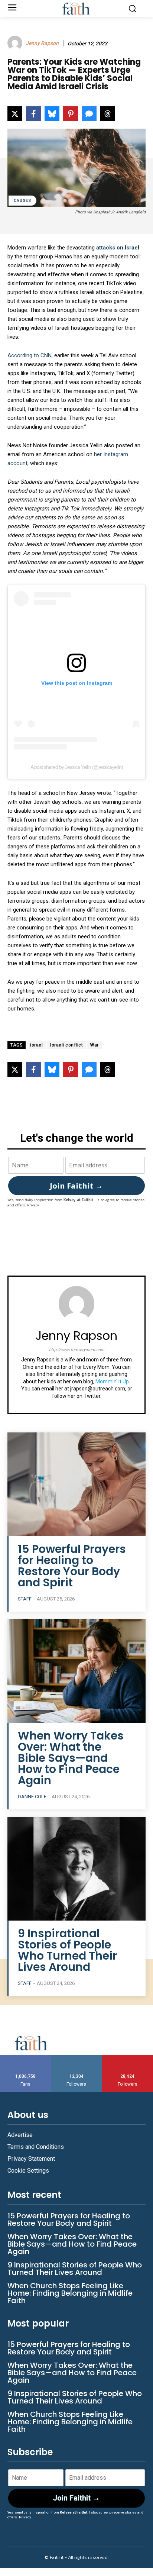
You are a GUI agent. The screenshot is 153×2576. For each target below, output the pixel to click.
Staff (25, 1599)
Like (26, 2058)
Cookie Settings (28, 2171)
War (95, 1045)
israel (36, 1045)
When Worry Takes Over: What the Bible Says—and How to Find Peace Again (71, 1758)
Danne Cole (32, 1797)
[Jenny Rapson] (16, 43)
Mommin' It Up (112, 1382)
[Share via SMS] (89, 114)
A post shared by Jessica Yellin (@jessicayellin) (77, 767)
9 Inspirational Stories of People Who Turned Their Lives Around (67, 1950)
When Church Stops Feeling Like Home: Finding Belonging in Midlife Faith (70, 2293)
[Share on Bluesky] (52, 114)
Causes (22, 201)
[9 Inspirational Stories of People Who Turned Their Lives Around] (76, 1869)
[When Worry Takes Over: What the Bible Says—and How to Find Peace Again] (76, 1671)
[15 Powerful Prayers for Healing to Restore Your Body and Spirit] (76, 1484)
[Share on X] (15, 114)
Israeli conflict (66, 1045)
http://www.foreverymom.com (77, 1350)
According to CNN (30, 355)
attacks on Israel (118, 248)
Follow (77, 2058)
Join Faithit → (76, 1186)
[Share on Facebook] (33, 114)
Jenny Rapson (42, 43)
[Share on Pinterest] (71, 114)
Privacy (33, 1205)
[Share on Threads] (108, 114)
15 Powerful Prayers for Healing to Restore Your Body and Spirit (72, 1566)
